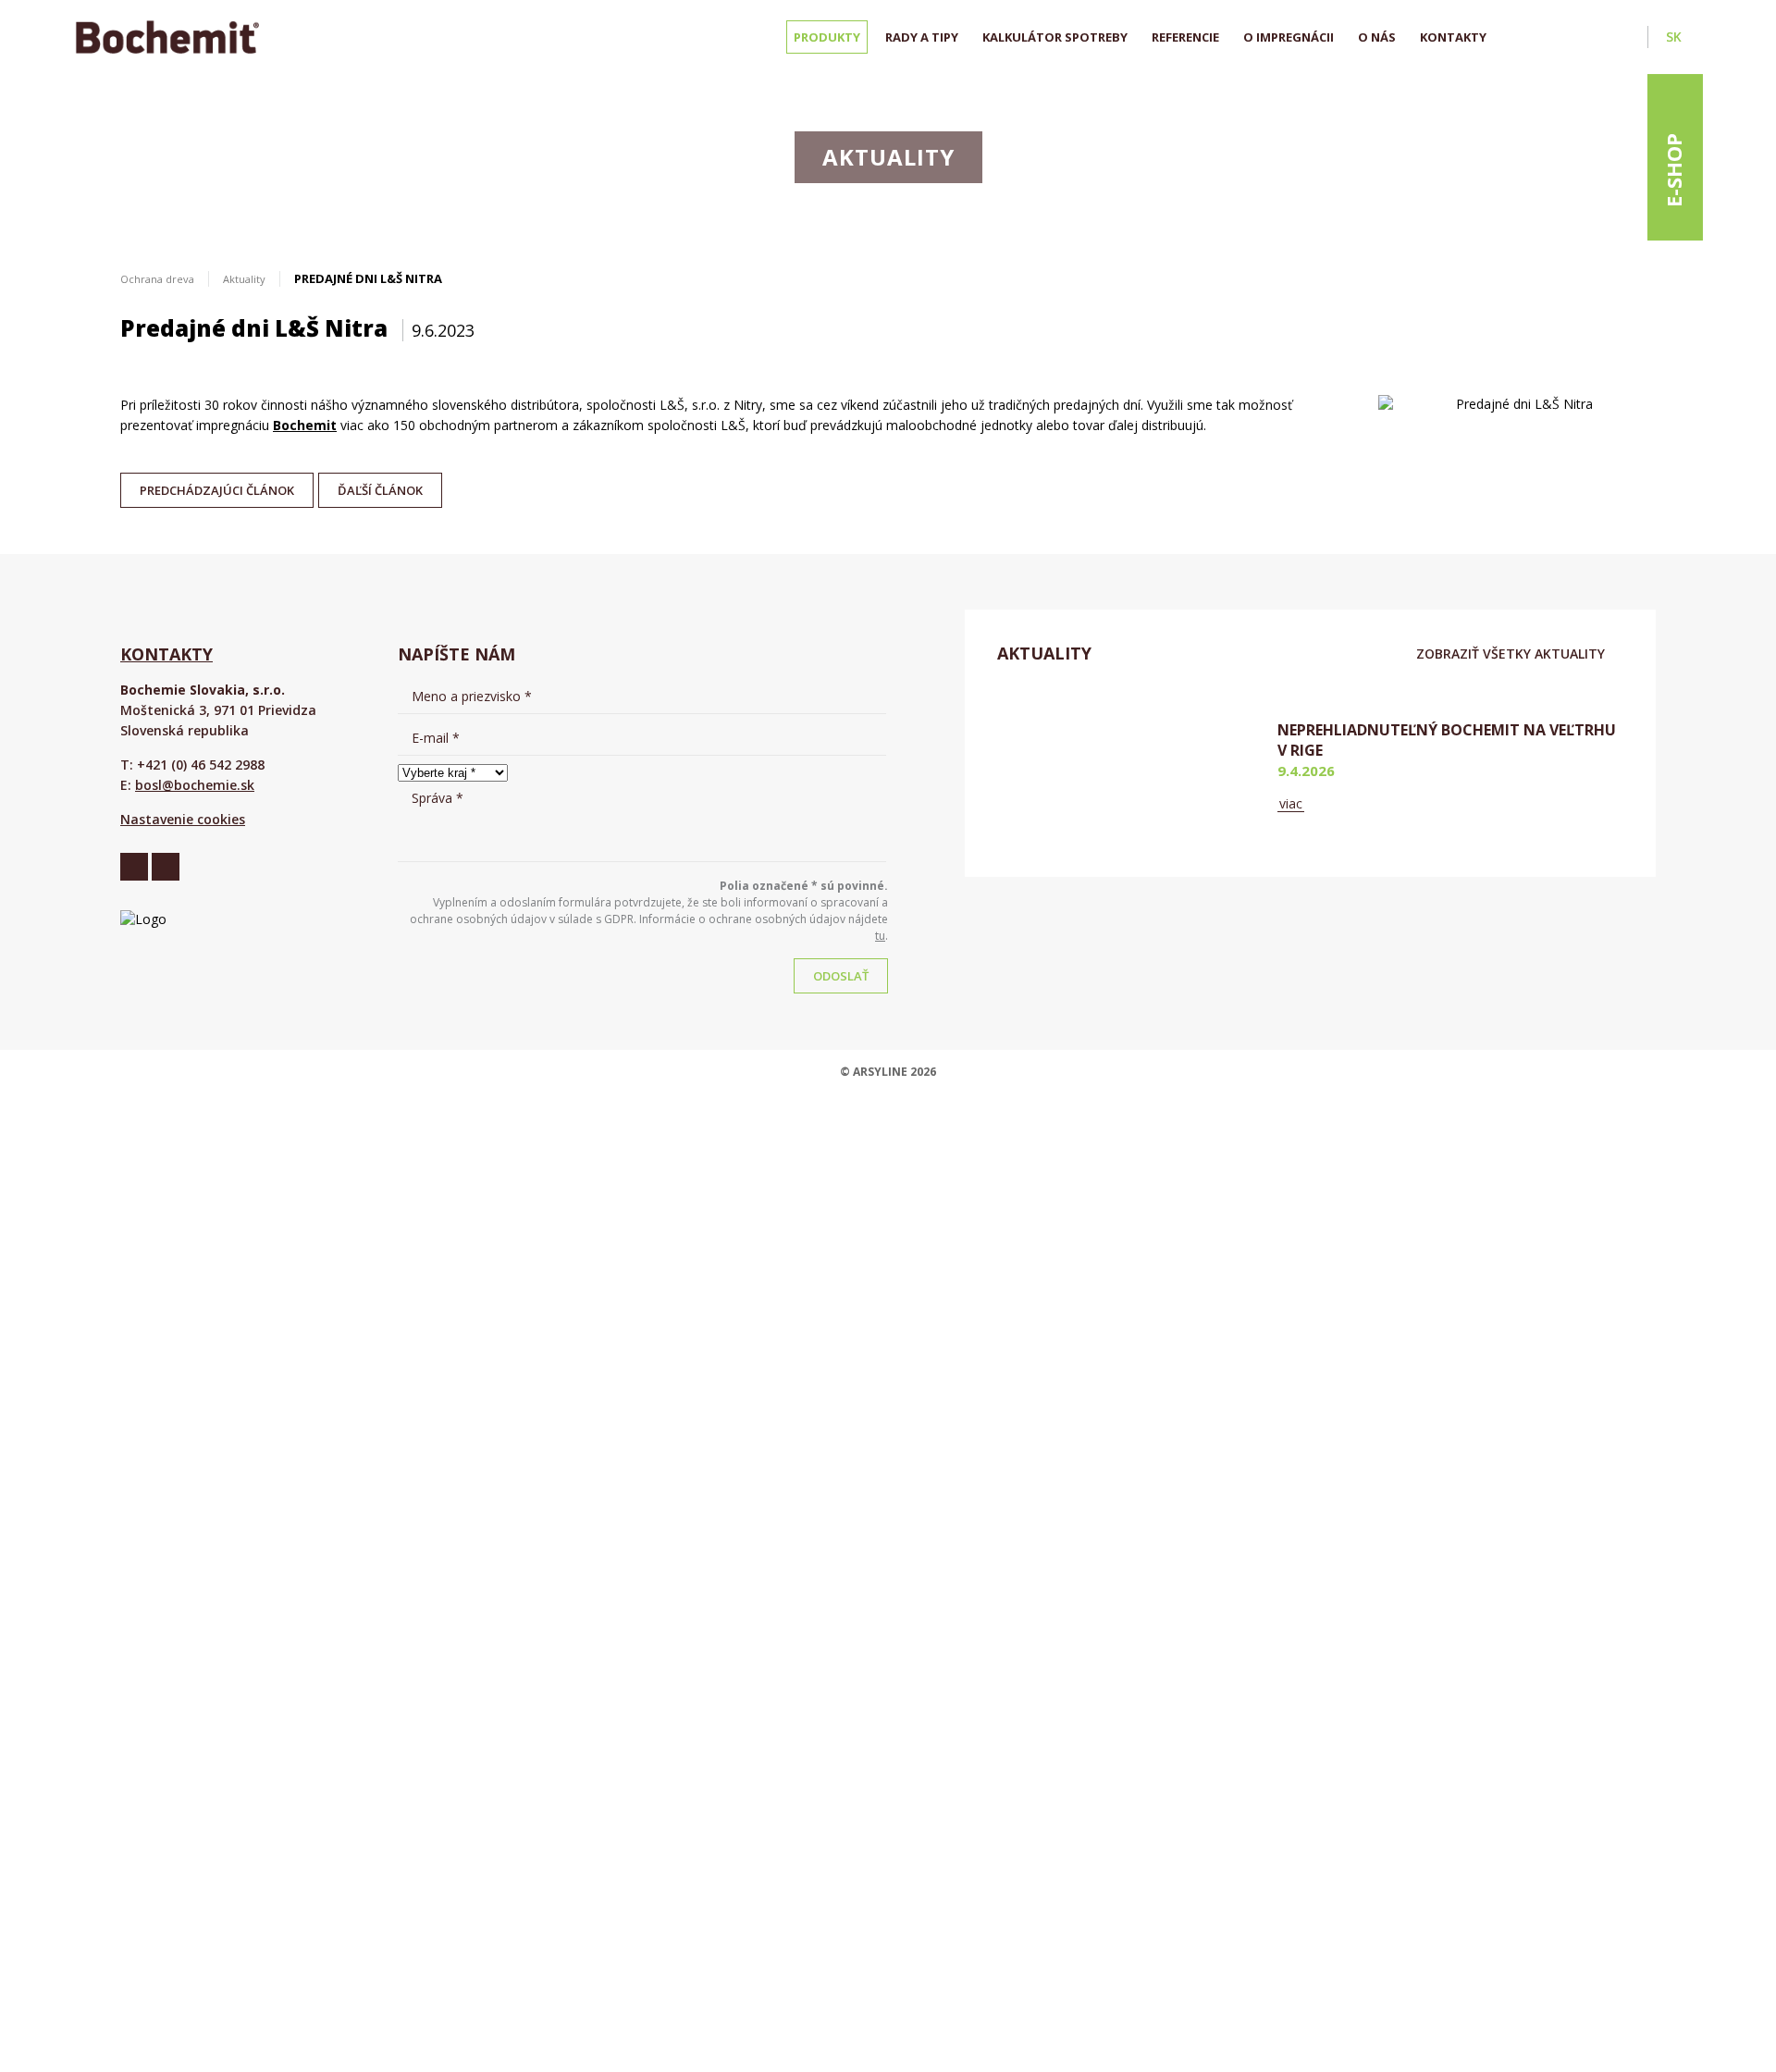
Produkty (827, 37)
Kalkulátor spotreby (1055, 37)
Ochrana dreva (157, 279)
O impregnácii (1289, 37)
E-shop (1673, 170)
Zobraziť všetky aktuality (1511, 654)
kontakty (166, 654)
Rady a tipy (922, 37)
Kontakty (1453, 37)
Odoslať (841, 976)
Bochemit (305, 425)
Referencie (1185, 37)
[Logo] (167, 37)
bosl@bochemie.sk (195, 785)
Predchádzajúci (217, 486)
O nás (1377, 37)
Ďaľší (380, 486)
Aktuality (244, 279)
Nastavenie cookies (183, 819)
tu (880, 936)
